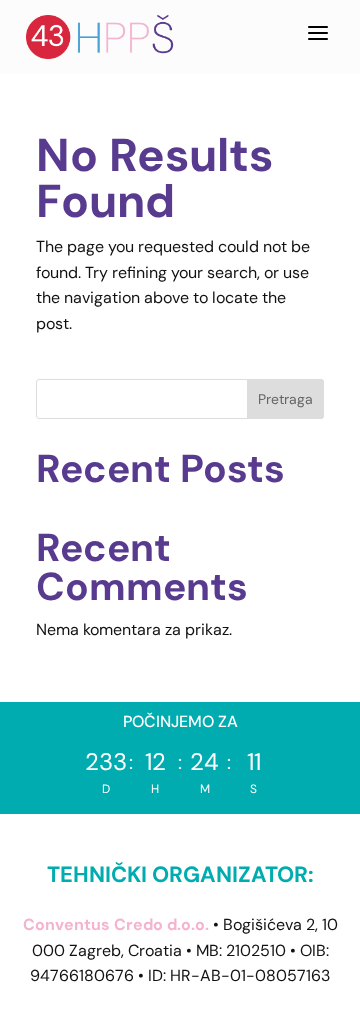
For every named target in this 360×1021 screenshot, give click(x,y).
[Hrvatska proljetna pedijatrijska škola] (101, 37)
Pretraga (285, 399)
